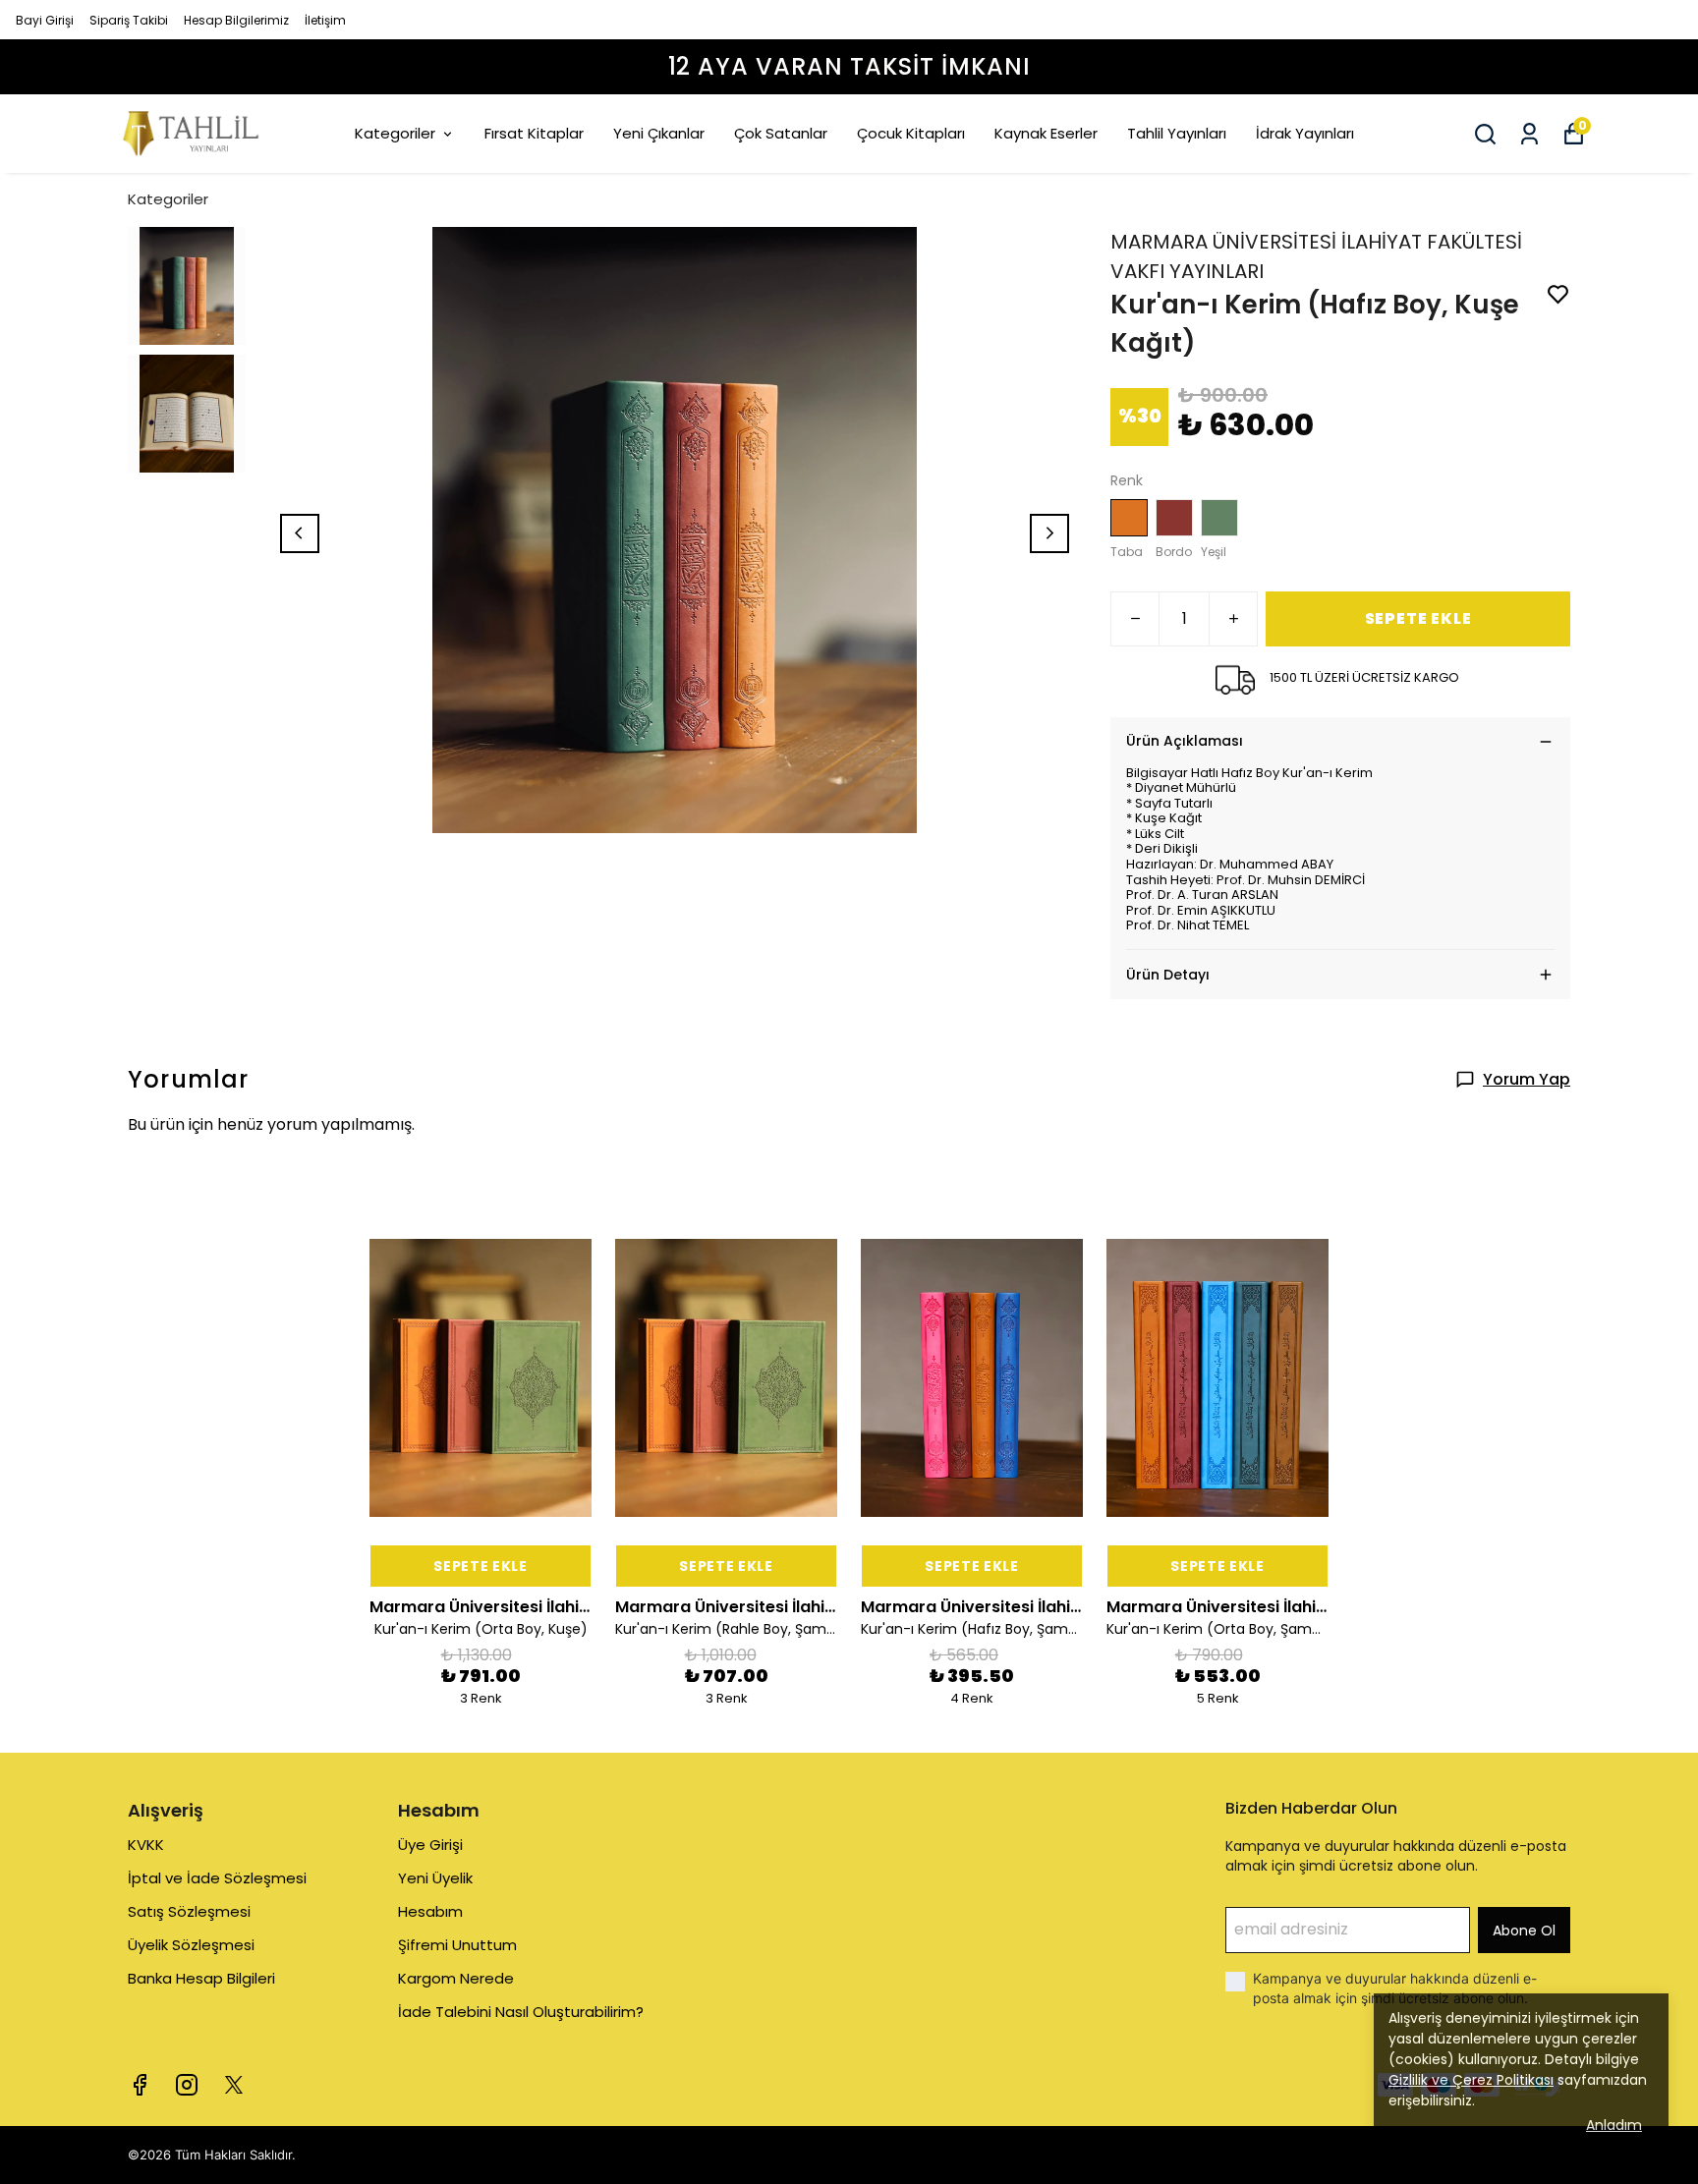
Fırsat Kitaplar (534, 133)
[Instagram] (187, 2085)
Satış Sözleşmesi (189, 1911)
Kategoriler (395, 133)
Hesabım (430, 1911)
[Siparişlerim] (1529, 134)
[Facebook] (140, 2085)
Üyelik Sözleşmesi (191, 1945)
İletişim (325, 20)
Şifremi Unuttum (457, 1945)
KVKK (146, 1845)
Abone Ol (1524, 1931)
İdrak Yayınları (1305, 133)
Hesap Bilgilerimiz (236, 20)
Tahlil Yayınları (1177, 133)
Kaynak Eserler (1046, 133)
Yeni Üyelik (435, 1878)
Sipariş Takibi (129, 20)
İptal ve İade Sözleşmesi (217, 1878)
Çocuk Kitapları (911, 133)
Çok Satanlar (781, 133)
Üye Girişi (430, 1845)
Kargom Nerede (456, 1978)
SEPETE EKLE (1418, 618)
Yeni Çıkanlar (659, 133)
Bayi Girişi (45, 20)
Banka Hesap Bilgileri (201, 1978)
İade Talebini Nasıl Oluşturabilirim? (521, 2012)
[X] (234, 2085)
